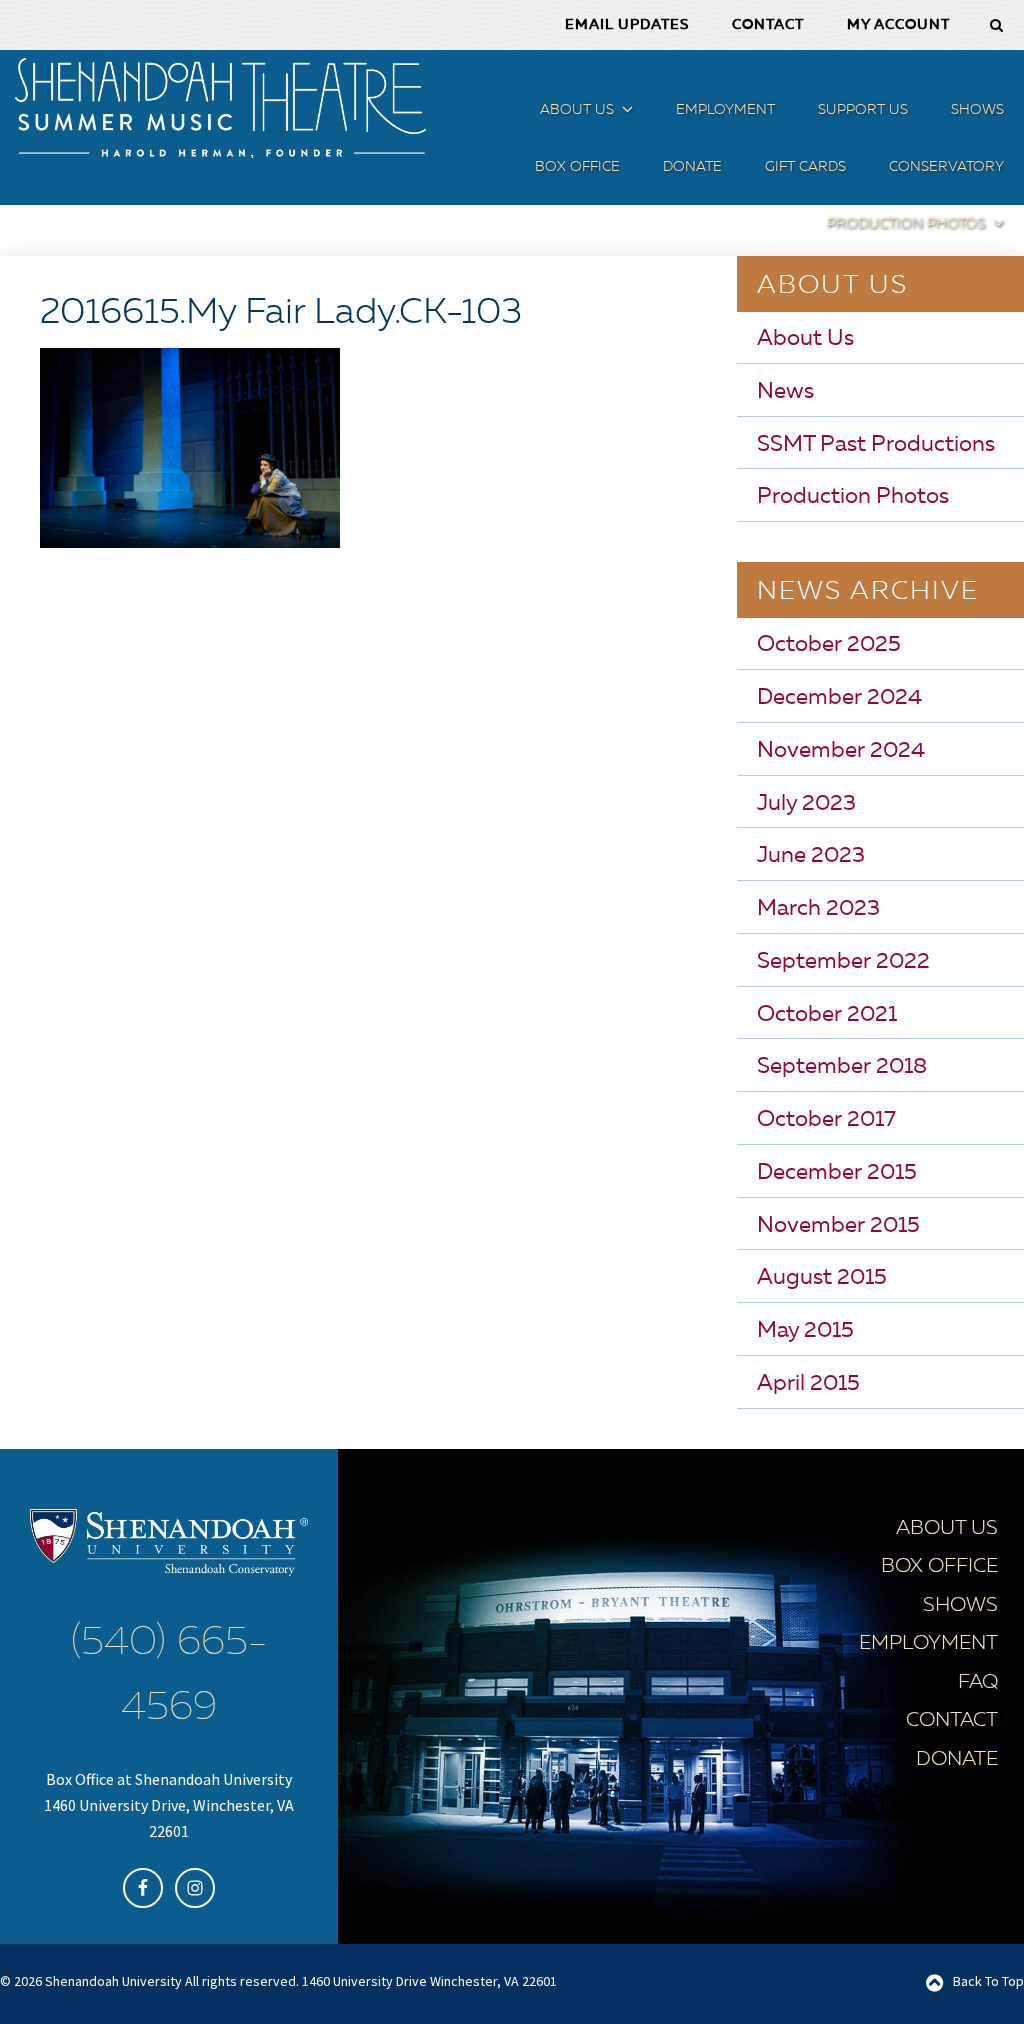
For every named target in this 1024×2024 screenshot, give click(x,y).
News (785, 392)
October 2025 (829, 645)
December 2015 (837, 1173)
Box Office (939, 1567)
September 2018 (842, 1067)
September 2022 (843, 962)
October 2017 (826, 1120)
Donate (957, 1760)
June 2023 (811, 856)
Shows (960, 1606)
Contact (952, 1721)
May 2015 (805, 1331)
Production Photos (853, 497)
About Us (805, 339)
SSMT (220, 108)
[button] (625, 113)
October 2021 (827, 1015)
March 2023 (818, 909)
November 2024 (841, 751)
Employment (928, 1644)
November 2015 (838, 1226)
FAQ (978, 1683)
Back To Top (988, 1981)
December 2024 (839, 698)
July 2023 (806, 804)
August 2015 (822, 1278)
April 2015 (808, 1384)
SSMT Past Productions (876, 445)
